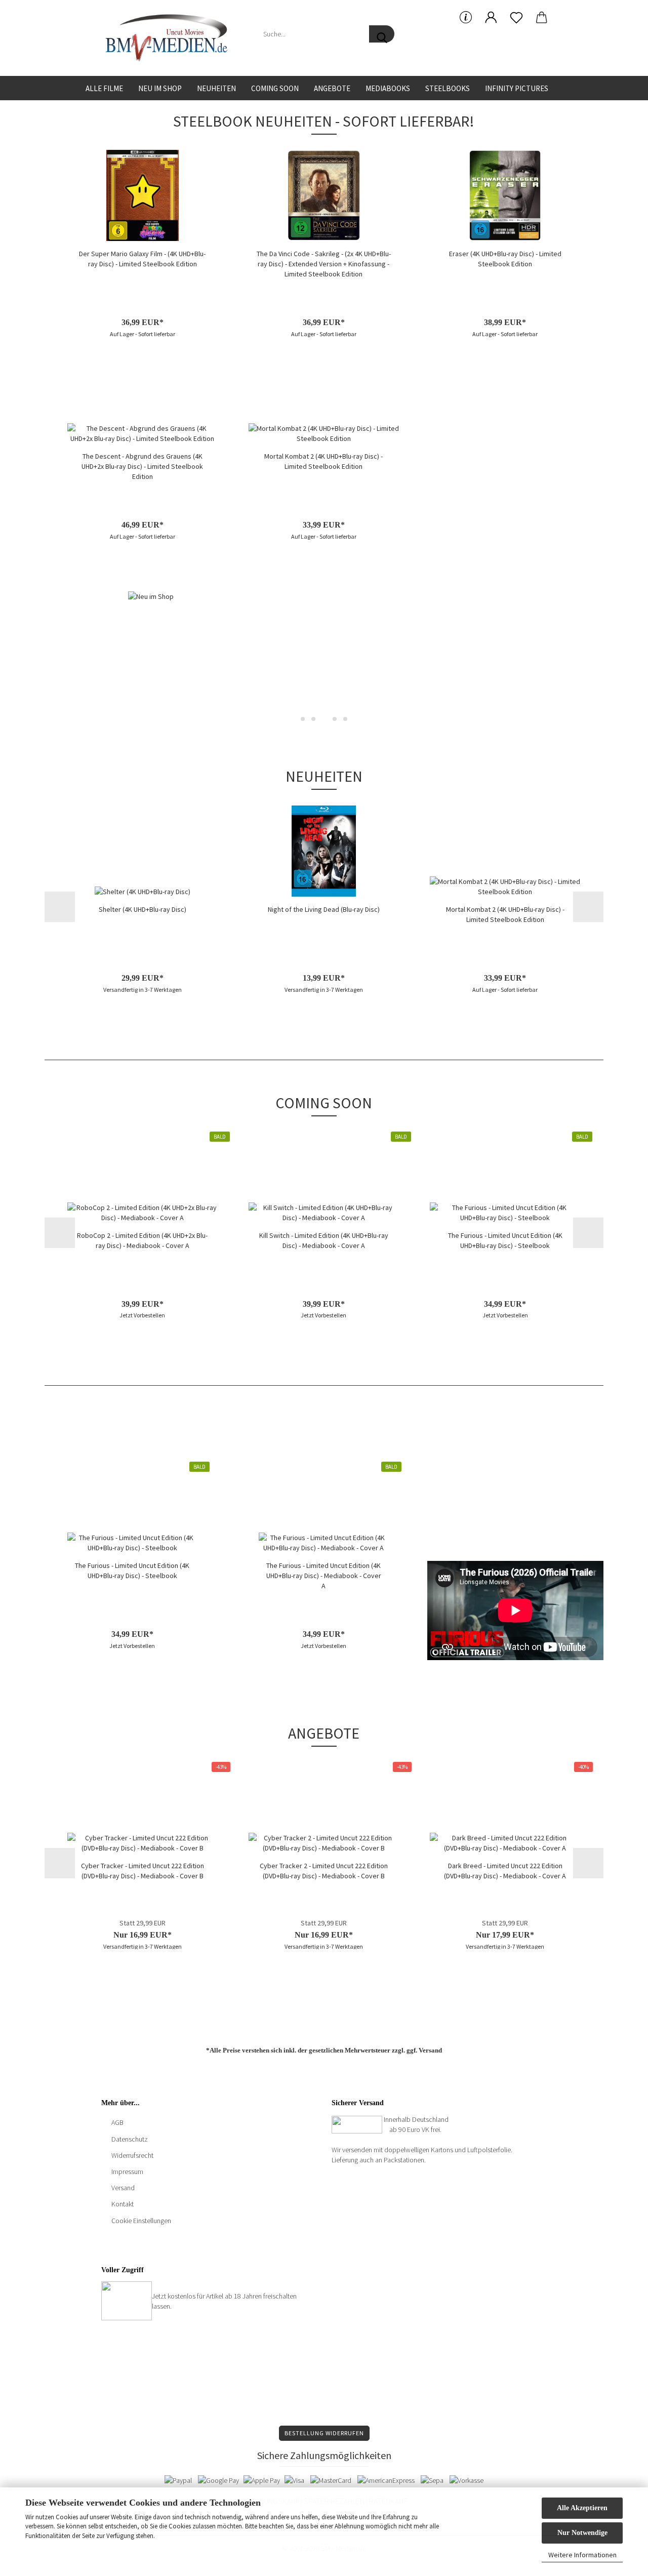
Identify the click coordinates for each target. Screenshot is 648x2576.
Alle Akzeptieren (582, 2508)
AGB (117, 2122)
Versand (430, 2050)
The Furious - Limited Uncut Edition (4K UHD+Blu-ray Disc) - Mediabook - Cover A (324, 1576)
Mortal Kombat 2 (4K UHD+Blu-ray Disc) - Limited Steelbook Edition (323, 461)
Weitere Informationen (582, 2555)
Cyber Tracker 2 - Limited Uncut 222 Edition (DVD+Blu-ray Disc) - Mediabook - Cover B (324, 1871)
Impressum (127, 2171)
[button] (491, 18)
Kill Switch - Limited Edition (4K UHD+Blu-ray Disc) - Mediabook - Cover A (324, 1240)
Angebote (332, 88)
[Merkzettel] (516, 18)
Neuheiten (216, 88)
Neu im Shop (160, 88)
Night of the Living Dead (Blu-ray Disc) (324, 909)
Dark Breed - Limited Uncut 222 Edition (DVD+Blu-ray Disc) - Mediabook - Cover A (505, 1871)
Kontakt (123, 2204)
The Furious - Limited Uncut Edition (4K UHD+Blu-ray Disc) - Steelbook (505, 1240)
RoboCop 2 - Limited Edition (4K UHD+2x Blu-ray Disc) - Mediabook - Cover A (142, 1240)
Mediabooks (388, 88)
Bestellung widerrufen (324, 2433)
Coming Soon (275, 88)
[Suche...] (382, 34)
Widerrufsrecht (132, 2155)
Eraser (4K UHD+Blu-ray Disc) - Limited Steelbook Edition (505, 259)
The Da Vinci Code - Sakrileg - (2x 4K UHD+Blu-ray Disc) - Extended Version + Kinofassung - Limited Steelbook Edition (324, 264)
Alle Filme (104, 88)
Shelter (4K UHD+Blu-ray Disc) (143, 909)
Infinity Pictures (517, 88)
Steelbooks (448, 88)
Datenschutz (130, 2139)
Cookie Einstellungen (141, 2221)
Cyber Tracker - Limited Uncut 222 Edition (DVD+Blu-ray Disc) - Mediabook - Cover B (143, 1871)
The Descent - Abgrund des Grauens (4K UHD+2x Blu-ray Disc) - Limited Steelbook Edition (142, 466)
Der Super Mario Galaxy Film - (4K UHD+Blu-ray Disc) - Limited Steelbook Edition (142, 259)
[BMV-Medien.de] (170, 38)
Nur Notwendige (582, 2533)
